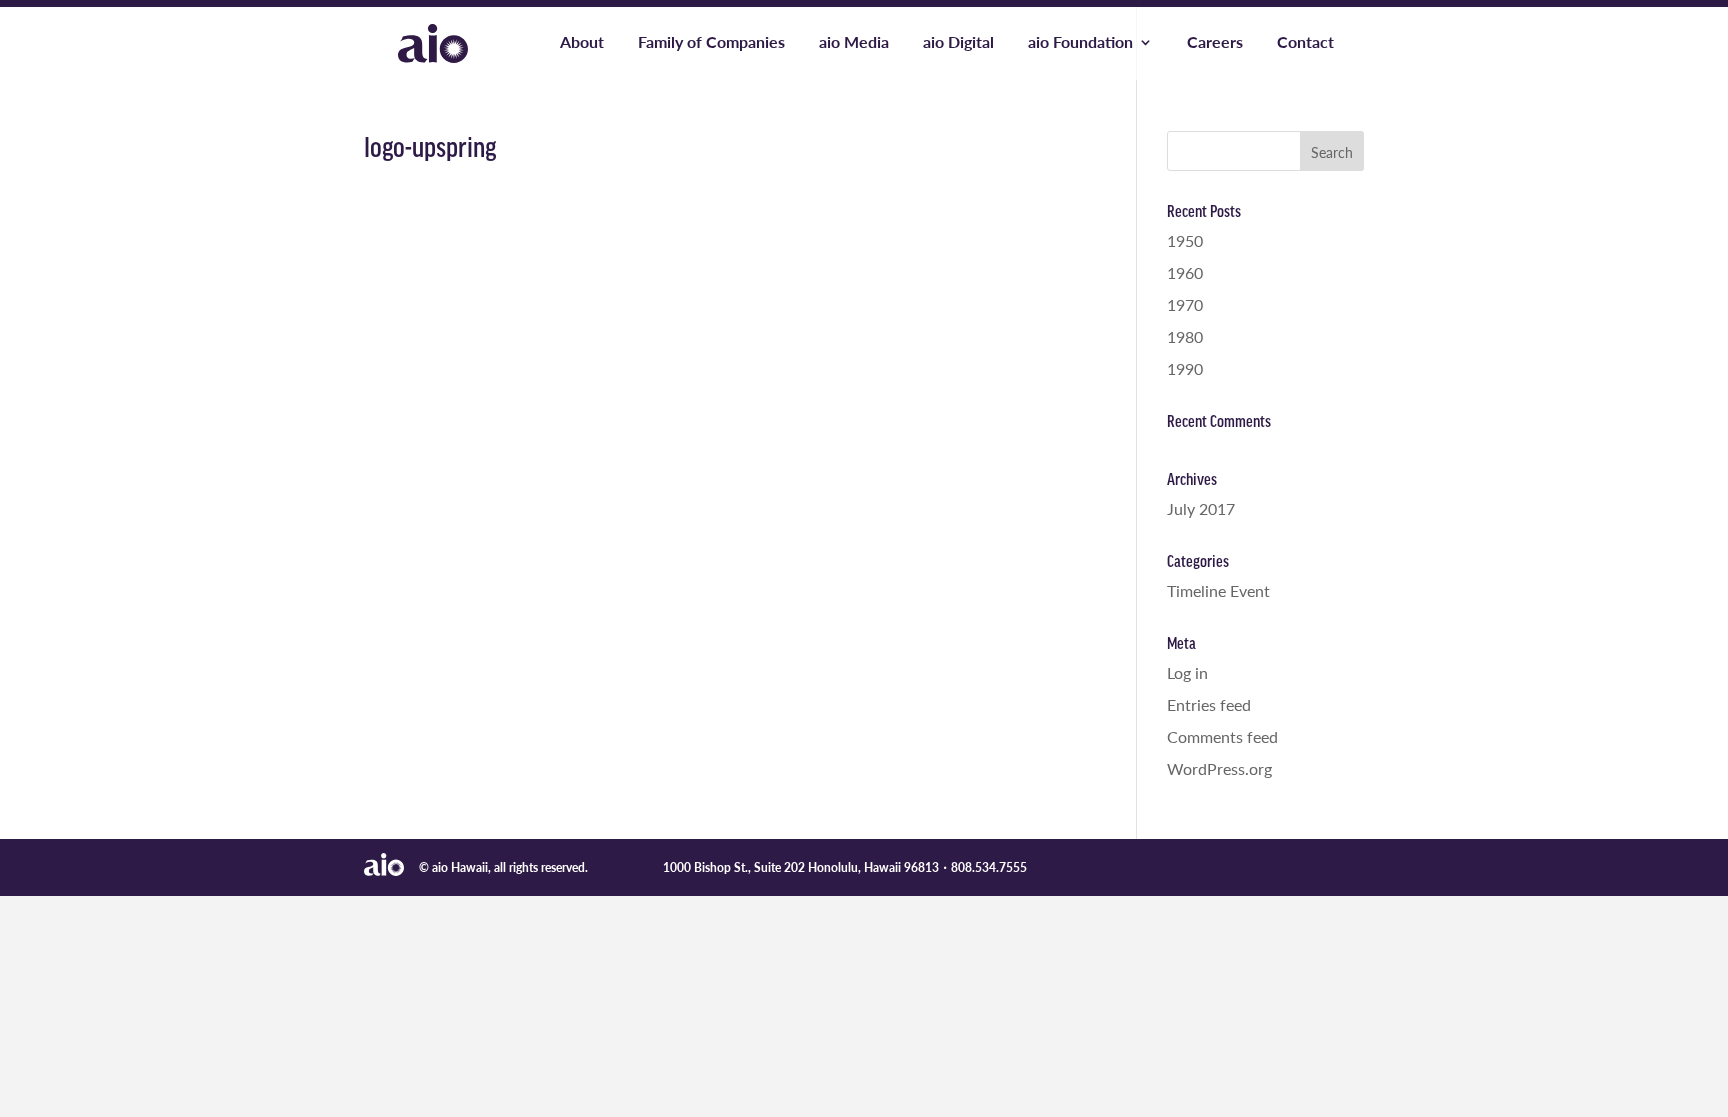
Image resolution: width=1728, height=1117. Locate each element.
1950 (1185, 240)
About (582, 44)
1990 (1185, 368)
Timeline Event (1218, 590)
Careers (1215, 44)
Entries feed (1209, 704)
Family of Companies (711, 44)
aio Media (854, 44)
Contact (1305, 44)
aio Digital (958, 44)
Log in (1187, 672)
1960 (1185, 272)
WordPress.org (1219, 768)
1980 (1185, 336)
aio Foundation (1080, 44)
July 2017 (1201, 508)
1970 (1185, 304)
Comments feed (1222, 736)
